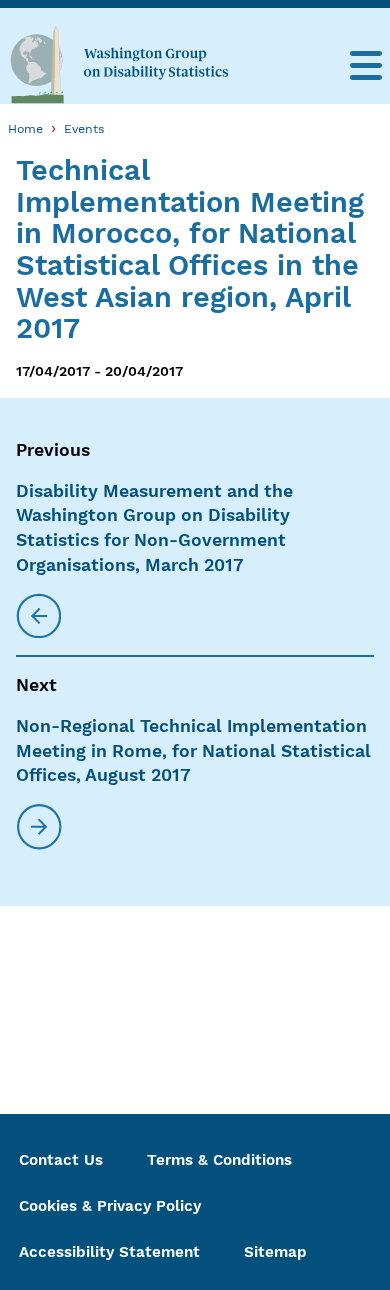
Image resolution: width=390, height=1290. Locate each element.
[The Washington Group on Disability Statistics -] (119, 64)
